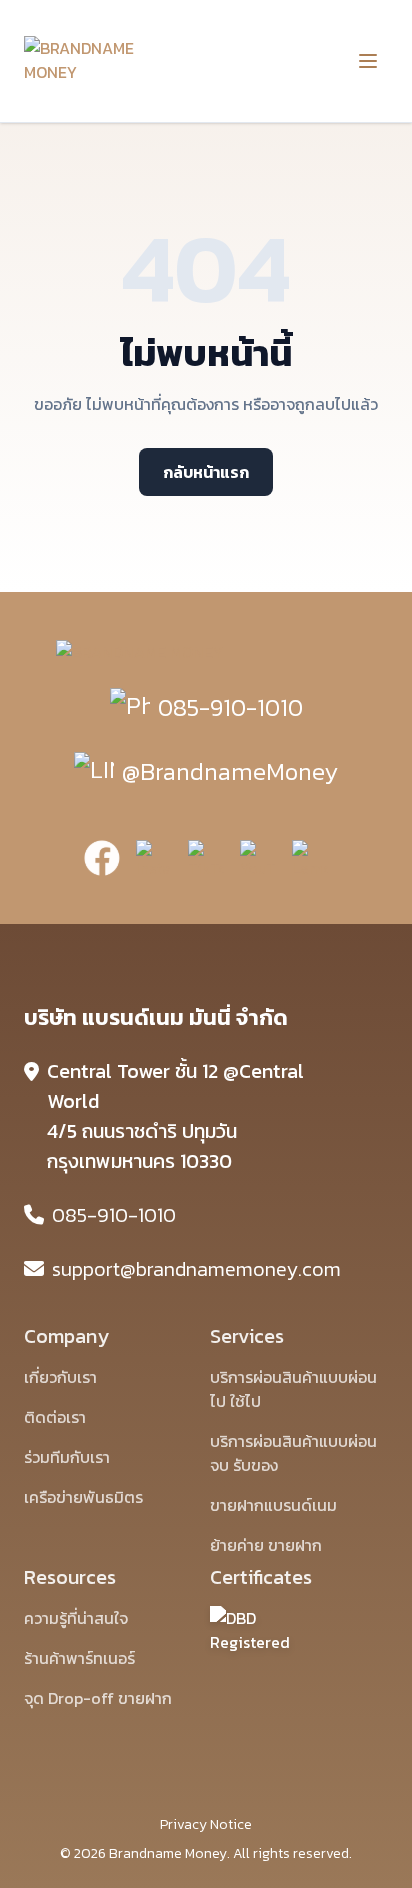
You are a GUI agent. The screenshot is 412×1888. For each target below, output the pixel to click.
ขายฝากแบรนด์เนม (273, 1505)
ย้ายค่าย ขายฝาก (266, 1545)
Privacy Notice (206, 1824)
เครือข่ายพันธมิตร (83, 1497)
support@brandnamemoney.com (196, 1269)
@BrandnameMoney (230, 771)
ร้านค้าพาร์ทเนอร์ (79, 1658)
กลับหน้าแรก (206, 472)
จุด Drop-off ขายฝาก (98, 1698)
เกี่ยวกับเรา (60, 1377)
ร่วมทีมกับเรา (67, 1457)
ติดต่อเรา (55, 1417)
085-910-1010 (230, 707)
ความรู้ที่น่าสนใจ (76, 1618)
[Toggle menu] (368, 61)
